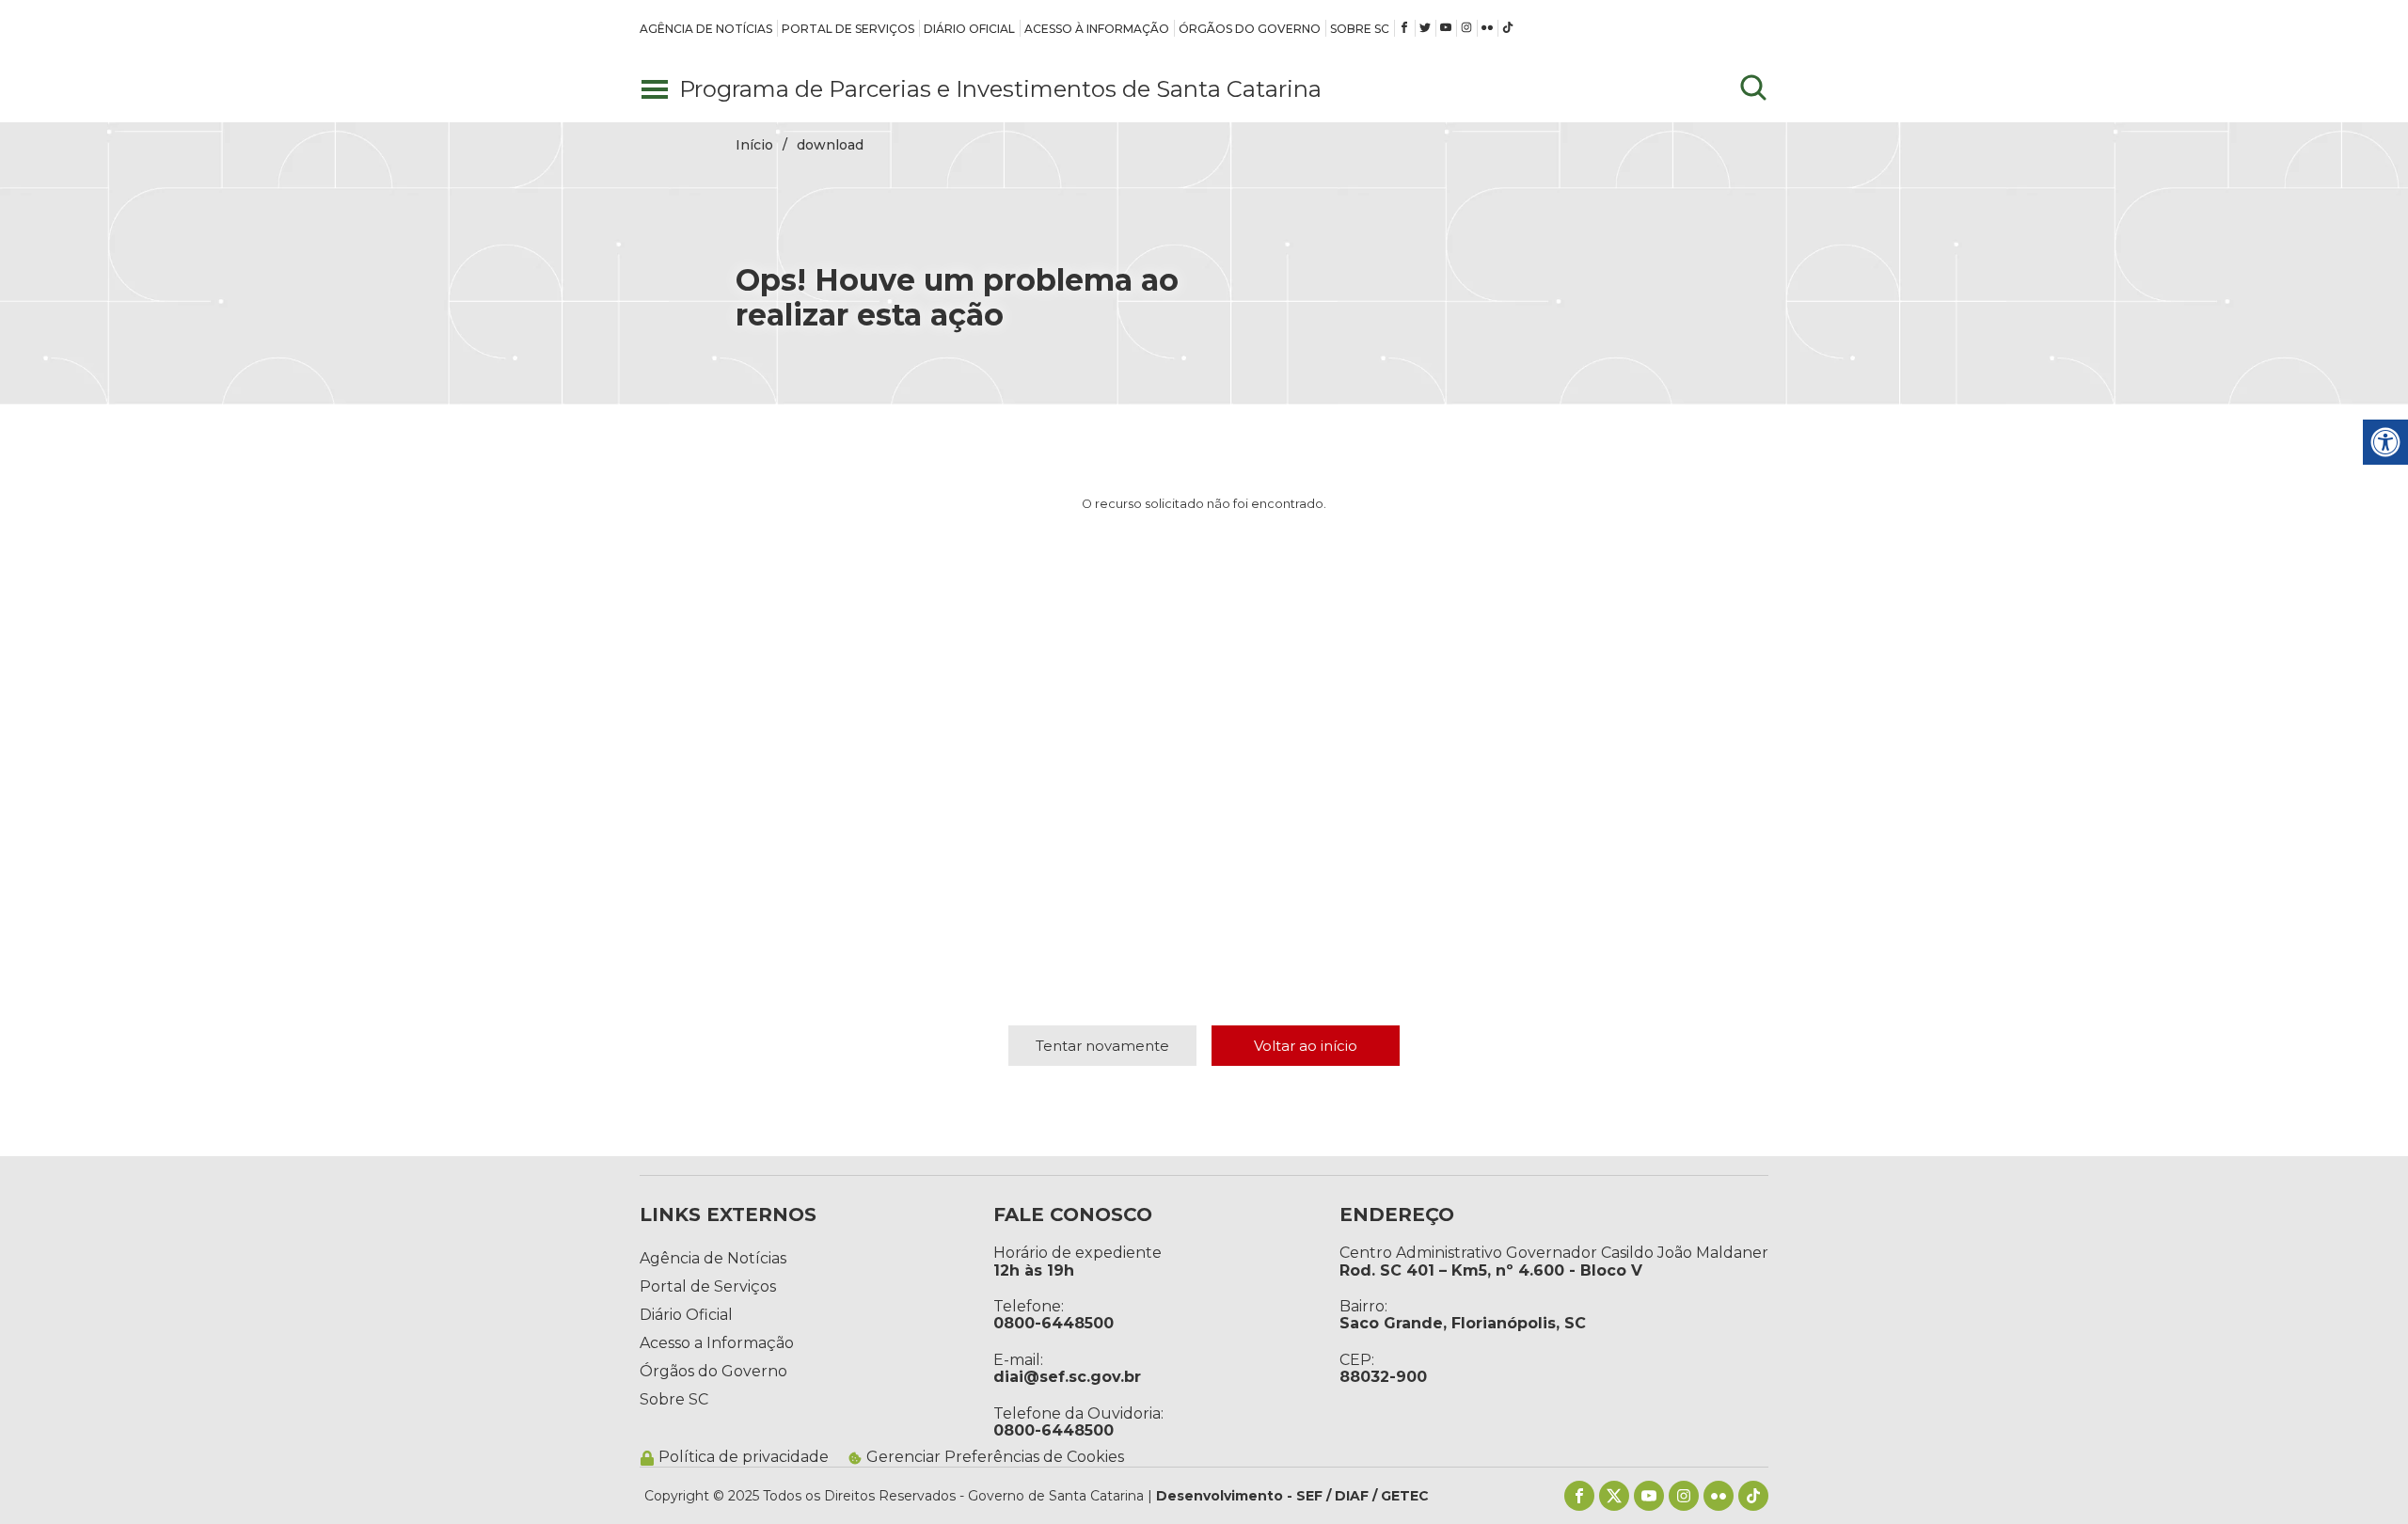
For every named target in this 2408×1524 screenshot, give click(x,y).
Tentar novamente (1102, 1046)
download (830, 145)
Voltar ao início (1306, 1046)
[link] (706, 28)
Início (754, 145)
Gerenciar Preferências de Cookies (995, 1457)
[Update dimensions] (1753, 89)
